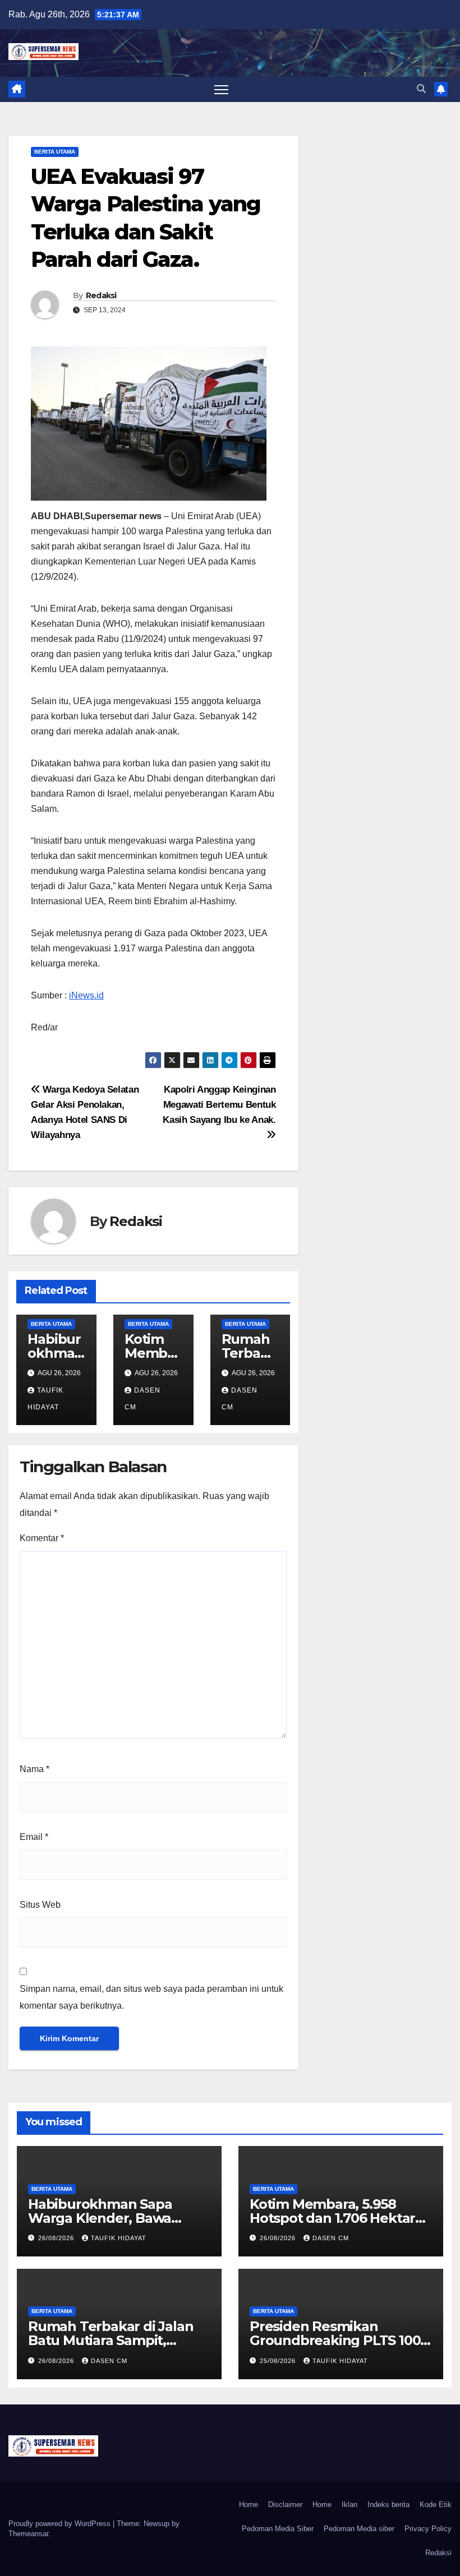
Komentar (42, 1538)
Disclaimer (285, 2505)
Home (249, 2505)
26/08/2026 (57, 2238)
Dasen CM (331, 2238)
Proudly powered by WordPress (61, 2524)
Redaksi (101, 295)
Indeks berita (388, 2505)
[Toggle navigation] (221, 89)
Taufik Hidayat (119, 2238)
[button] (421, 89)
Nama (34, 1769)
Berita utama (55, 152)
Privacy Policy (428, 2529)
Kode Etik (436, 2505)
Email (34, 1837)
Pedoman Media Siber (278, 2529)
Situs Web (40, 1905)
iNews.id (86, 995)
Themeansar (28, 2534)
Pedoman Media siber (359, 2529)
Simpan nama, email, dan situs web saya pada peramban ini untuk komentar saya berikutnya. (151, 1997)
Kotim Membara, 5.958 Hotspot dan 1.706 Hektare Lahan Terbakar (337, 2218)
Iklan (349, 2505)
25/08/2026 (279, 2361)
